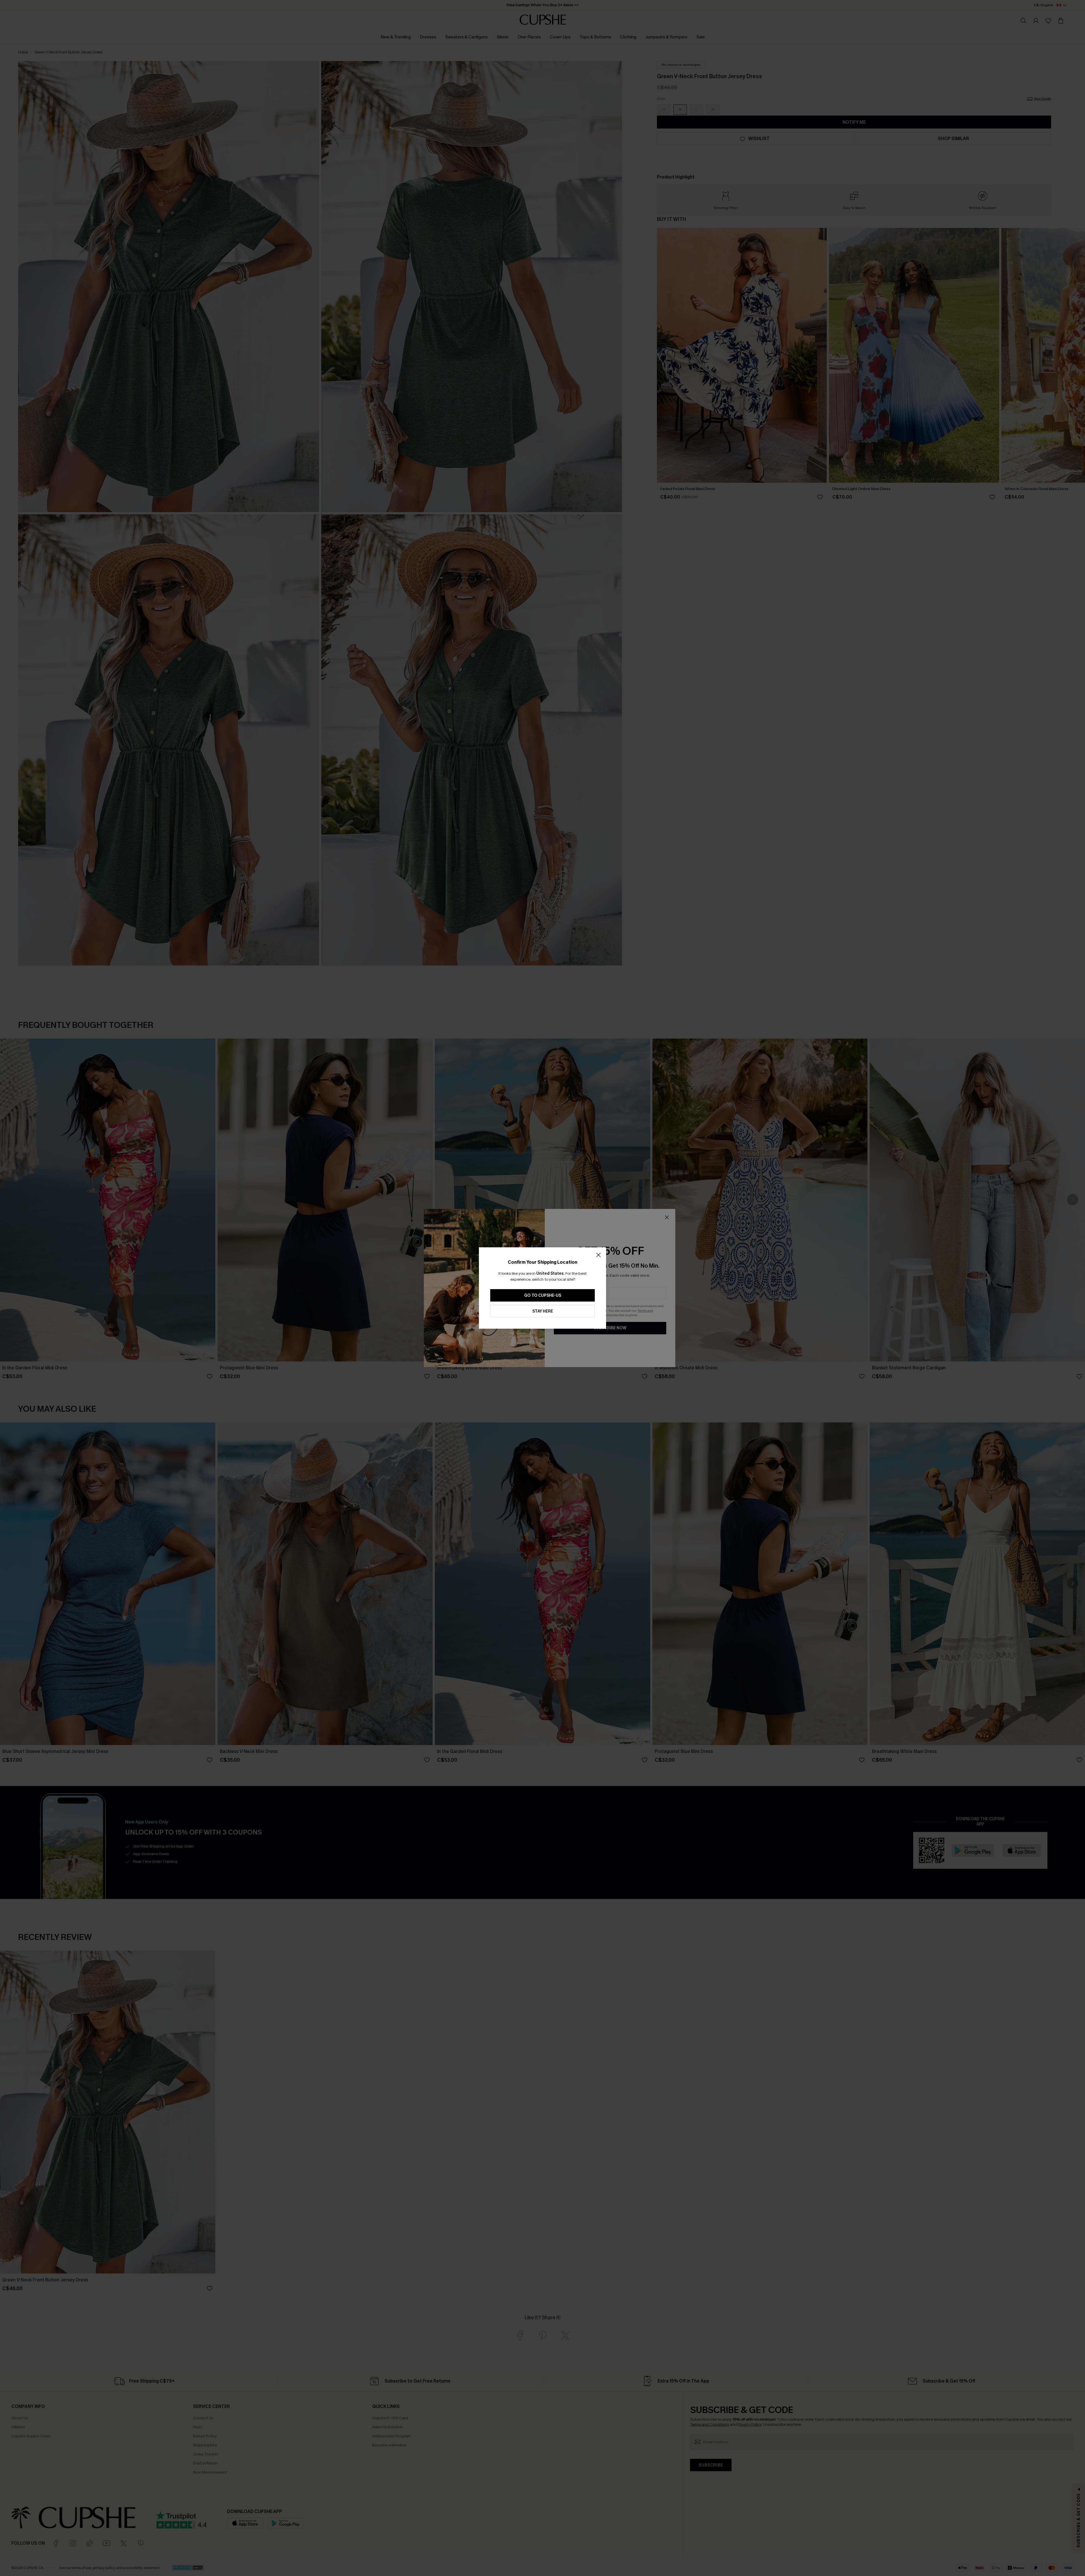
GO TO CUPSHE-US (543, 1295)
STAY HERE (543, 1311)
